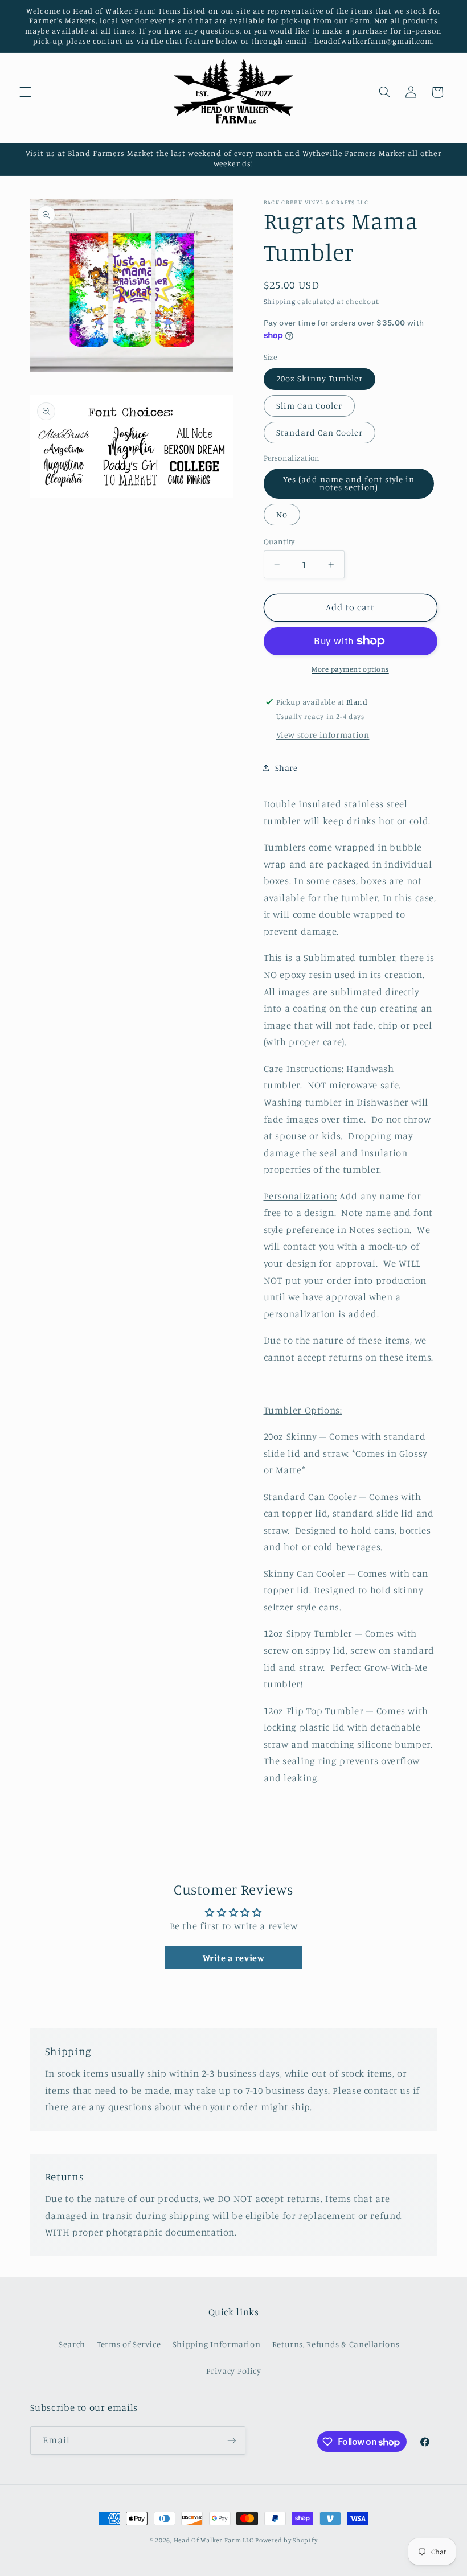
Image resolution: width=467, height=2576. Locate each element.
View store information (323, 735)
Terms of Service (129, 2344)
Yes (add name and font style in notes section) (349, 483)
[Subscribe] (231, 2440)
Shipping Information (217, 2344)
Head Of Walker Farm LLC (214, 2540)
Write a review (234, 1958)
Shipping (280, 301)
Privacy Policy (234, 2371)
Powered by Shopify (286, 2540)
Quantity (279, 541)
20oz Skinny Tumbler (320, 378)
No (282, 514)
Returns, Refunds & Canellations (336, 2344)
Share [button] (286, 768)
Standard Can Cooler (320, 432)
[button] (25, 92)
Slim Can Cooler (310, 406)
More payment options (350, 669)
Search (72, 2344)
